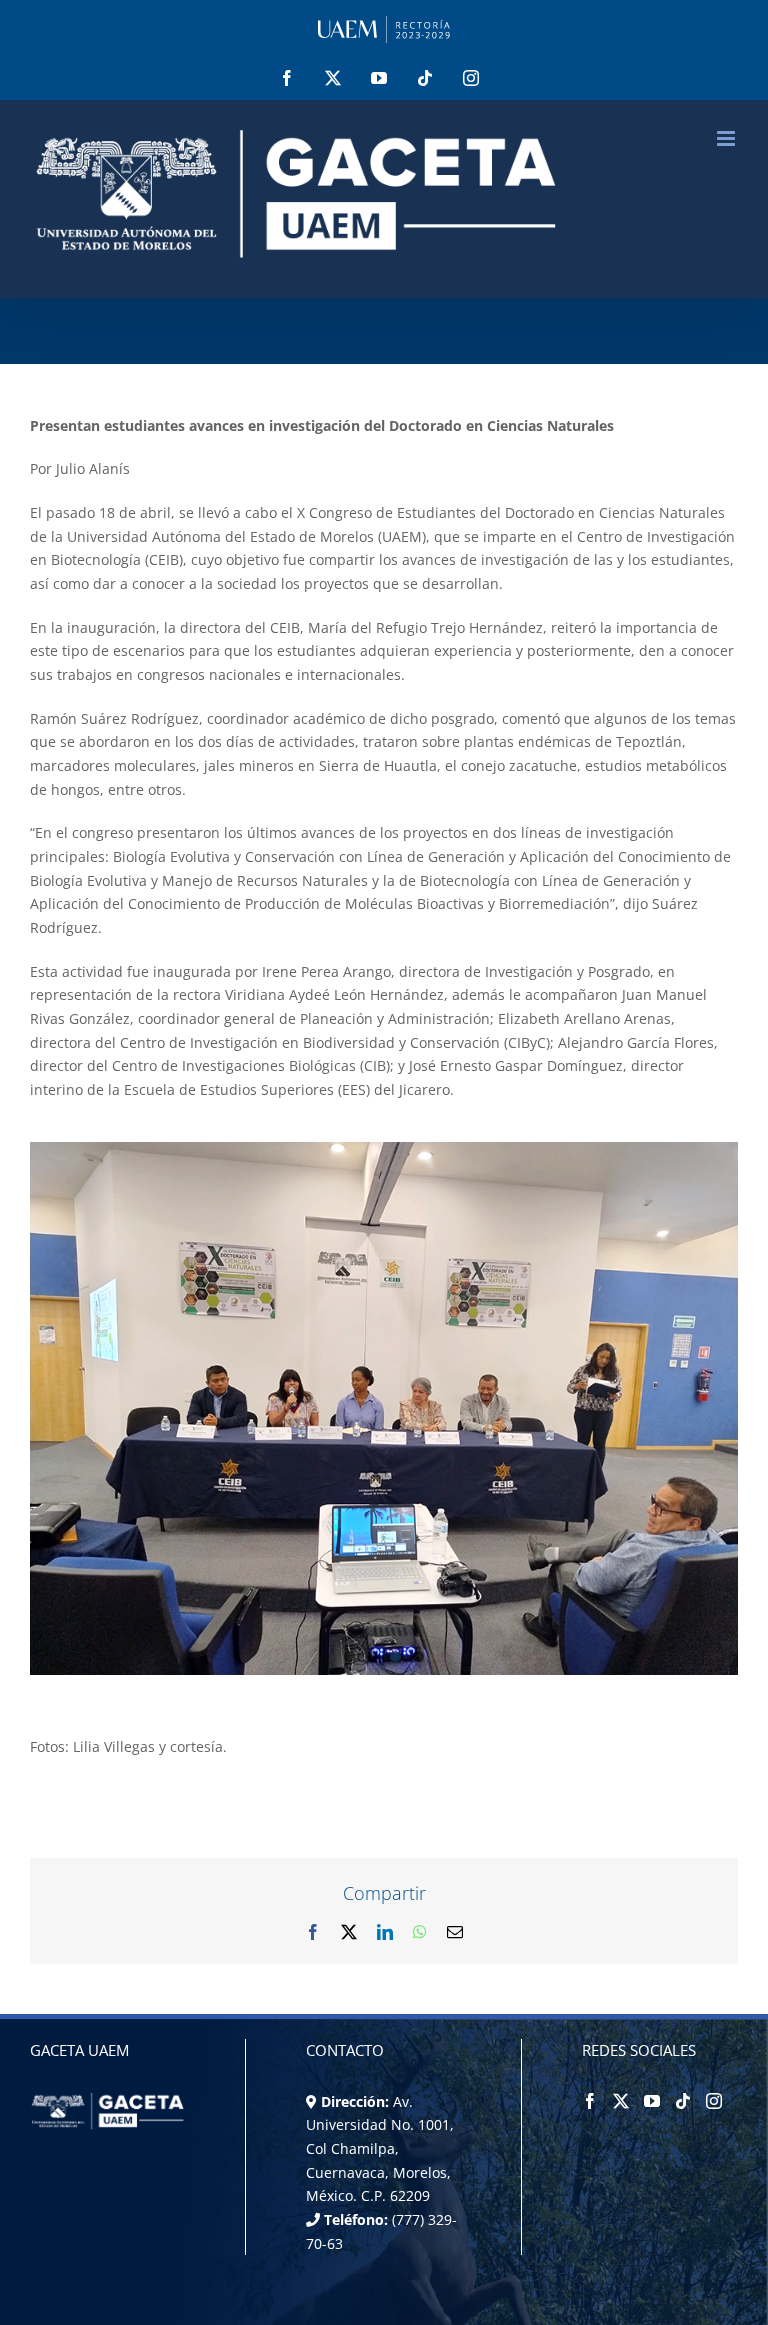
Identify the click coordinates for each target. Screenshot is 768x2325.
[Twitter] (621, 2101)
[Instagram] (714, 2101)
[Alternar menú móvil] (727, 138)
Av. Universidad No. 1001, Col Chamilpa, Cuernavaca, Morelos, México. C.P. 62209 (380, 2149)
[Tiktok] (683, 2101)
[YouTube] (652, 2101)
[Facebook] (590, 2101)
